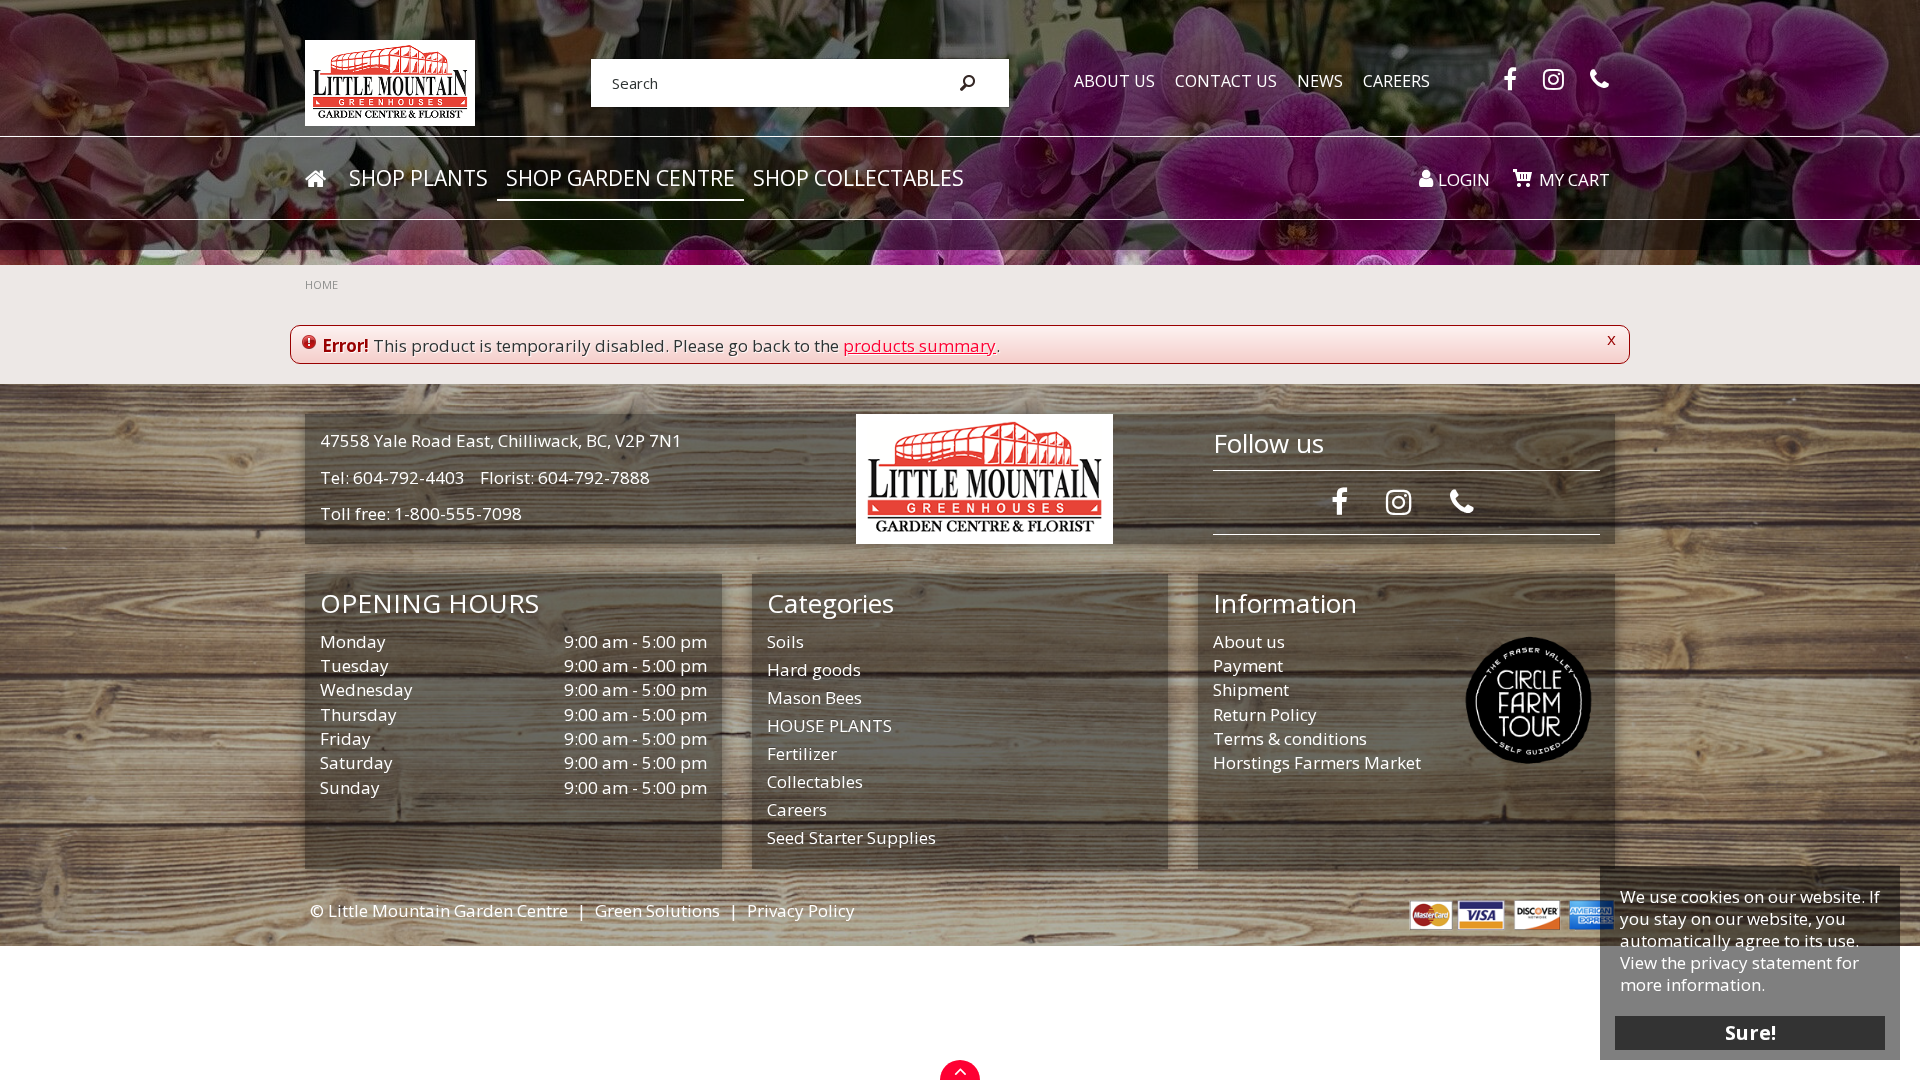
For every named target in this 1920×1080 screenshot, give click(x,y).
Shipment (1251, 689)
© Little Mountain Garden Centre (439, 910)
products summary (919, 345)
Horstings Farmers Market (1317, 762)
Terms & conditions (1290, 738)
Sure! (1750, 1032)
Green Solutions (657, 910)
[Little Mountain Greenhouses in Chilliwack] (390, 81)
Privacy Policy (801, 910)
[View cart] (1522, 178)
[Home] (315, 179)
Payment (1248, 665)
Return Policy (1265, 714)
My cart (1574, 179)
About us (1249, 641)
